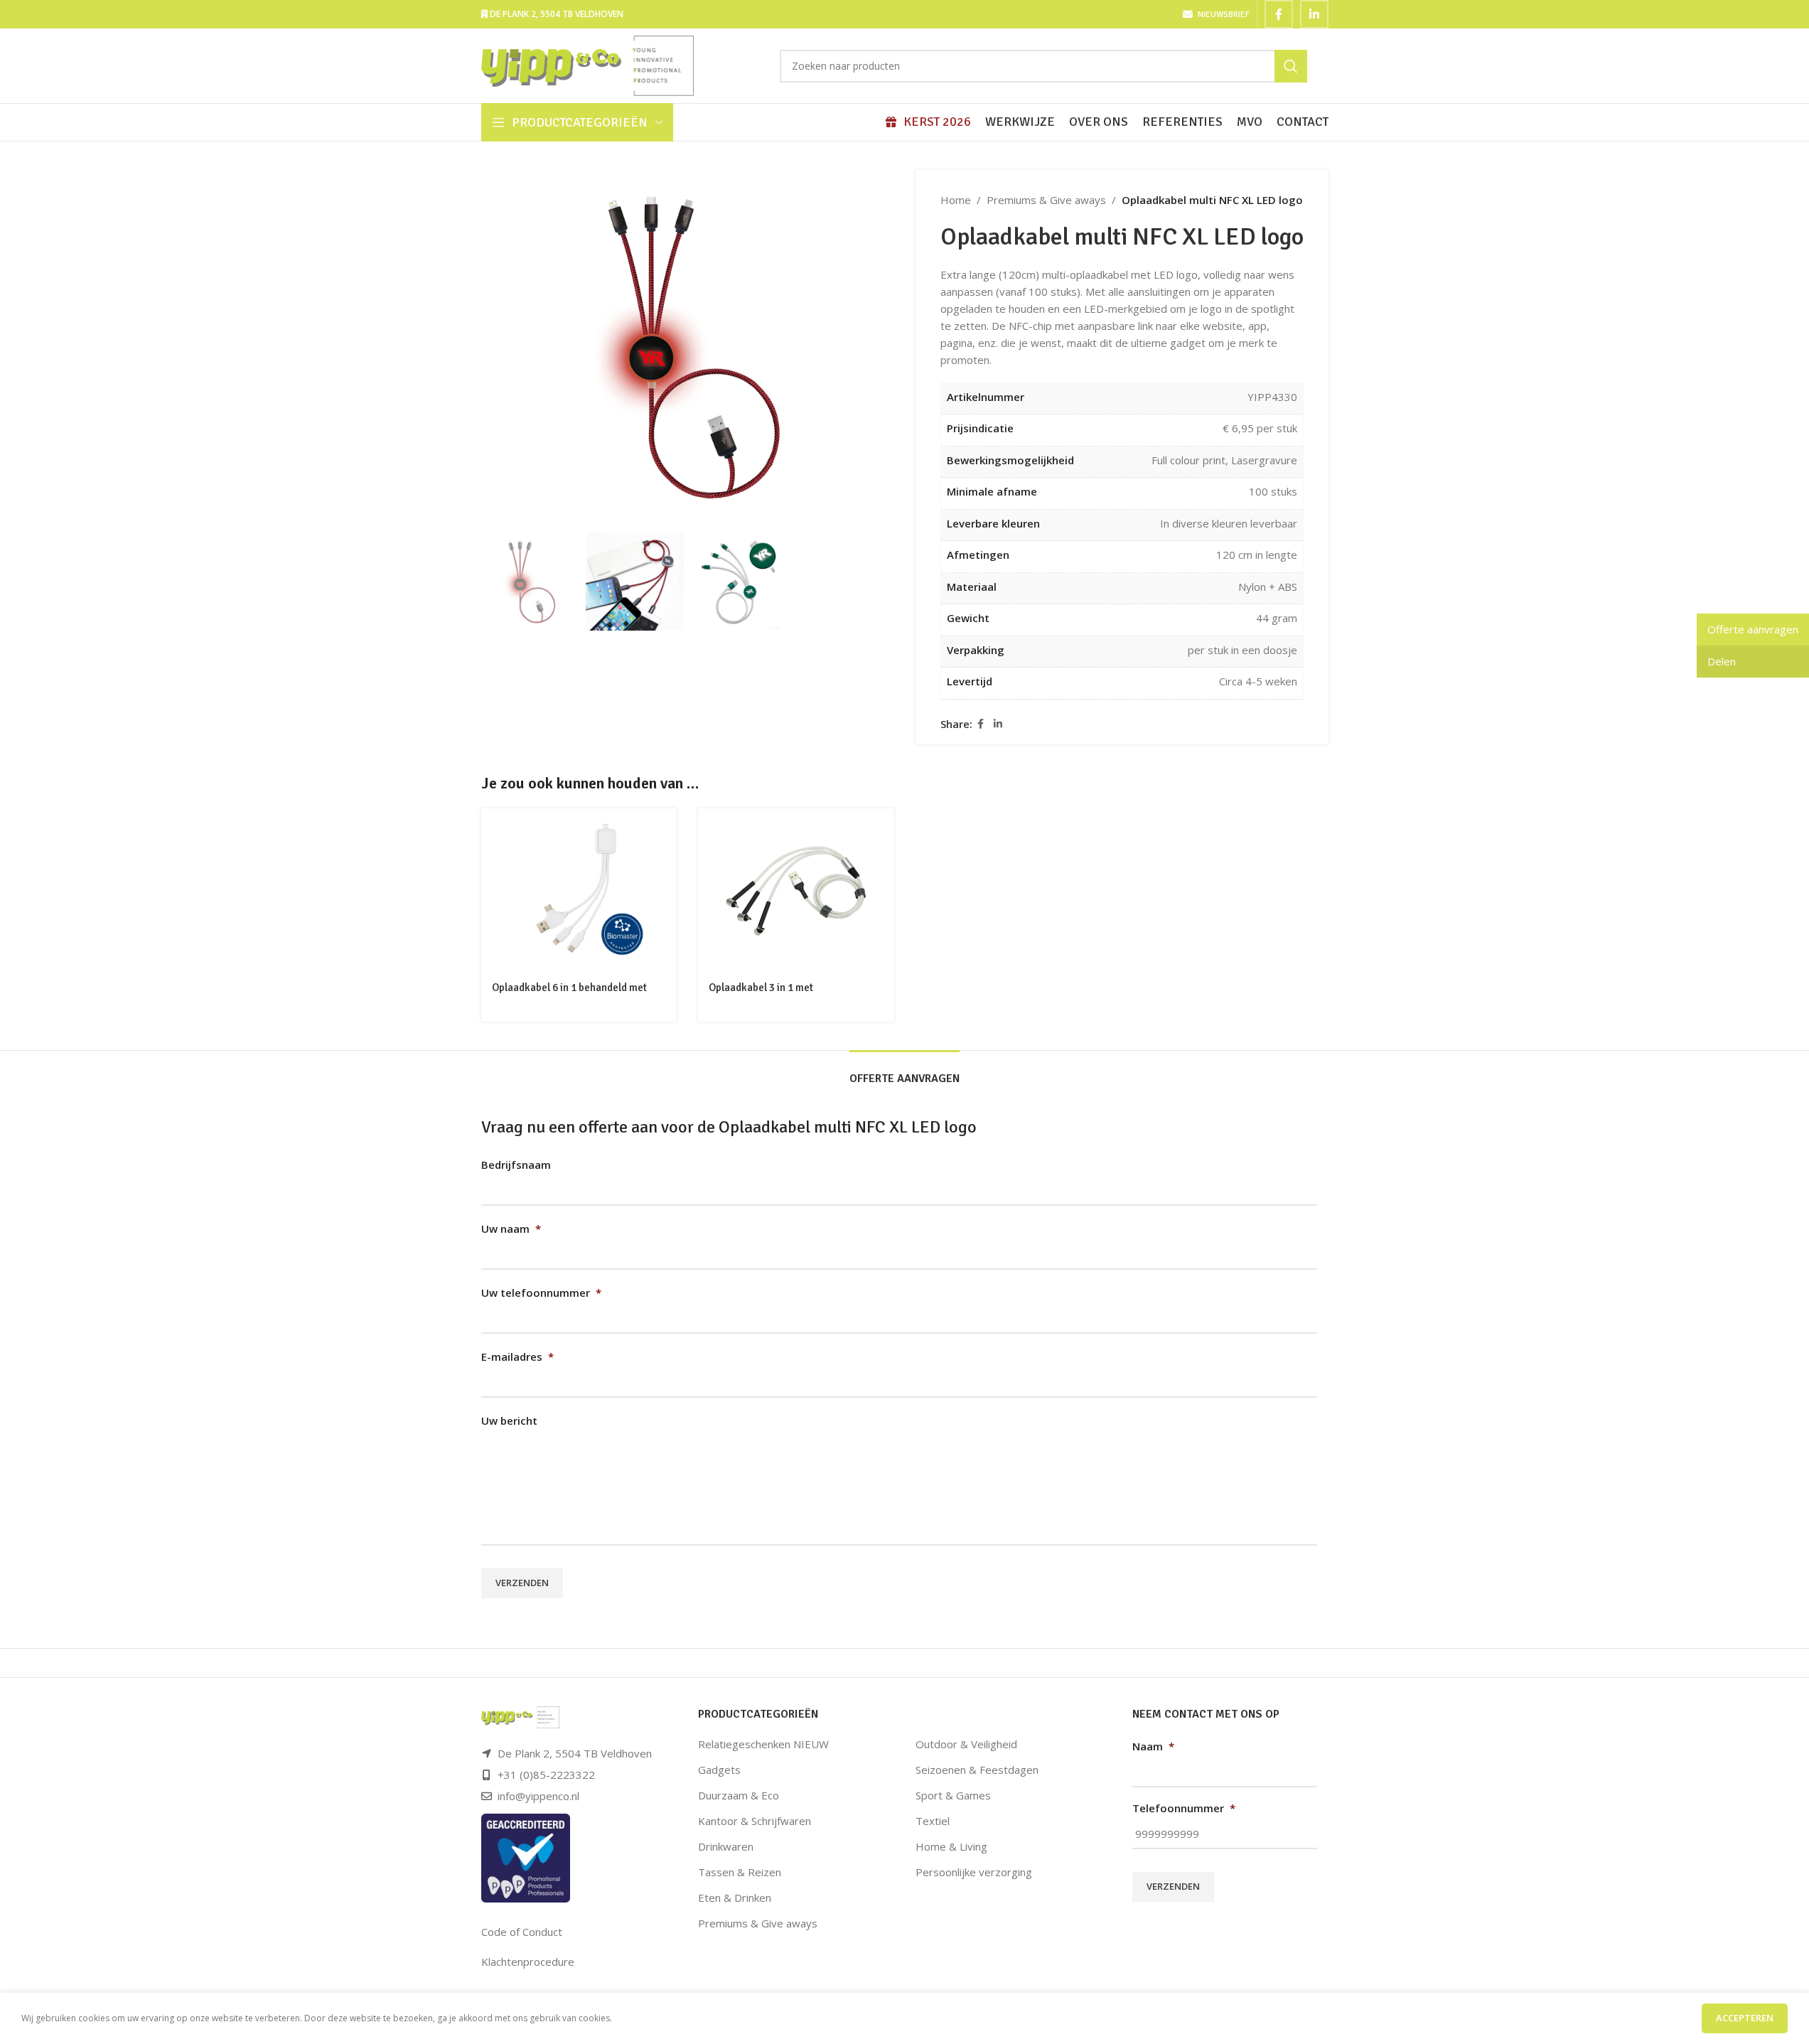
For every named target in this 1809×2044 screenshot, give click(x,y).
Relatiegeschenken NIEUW (763, 1744)
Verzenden (522, 1583)
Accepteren (1745, 2018)
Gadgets (719, 1770)
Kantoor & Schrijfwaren (755, 1821)
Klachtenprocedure (528, 1962)
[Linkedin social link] (1314, 14)
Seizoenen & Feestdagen (977, 1770)
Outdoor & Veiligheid (966, 1744)
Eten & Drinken (735, 1898)
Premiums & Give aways (1046, 200)
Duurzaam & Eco (739, 1795)
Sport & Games (953, 1795)
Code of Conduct (522, 1932)
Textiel (933, 1821)
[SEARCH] (1291, 66)
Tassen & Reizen (740, 1872)
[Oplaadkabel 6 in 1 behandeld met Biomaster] (579, 890)
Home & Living (951, 1846)
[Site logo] (588, 65)
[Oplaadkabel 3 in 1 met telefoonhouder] (796, 890)
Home (956, 200)
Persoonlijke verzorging (974, 1872)
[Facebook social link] (1279, 14)
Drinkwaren (726, 1846)
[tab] (905, 1072)
